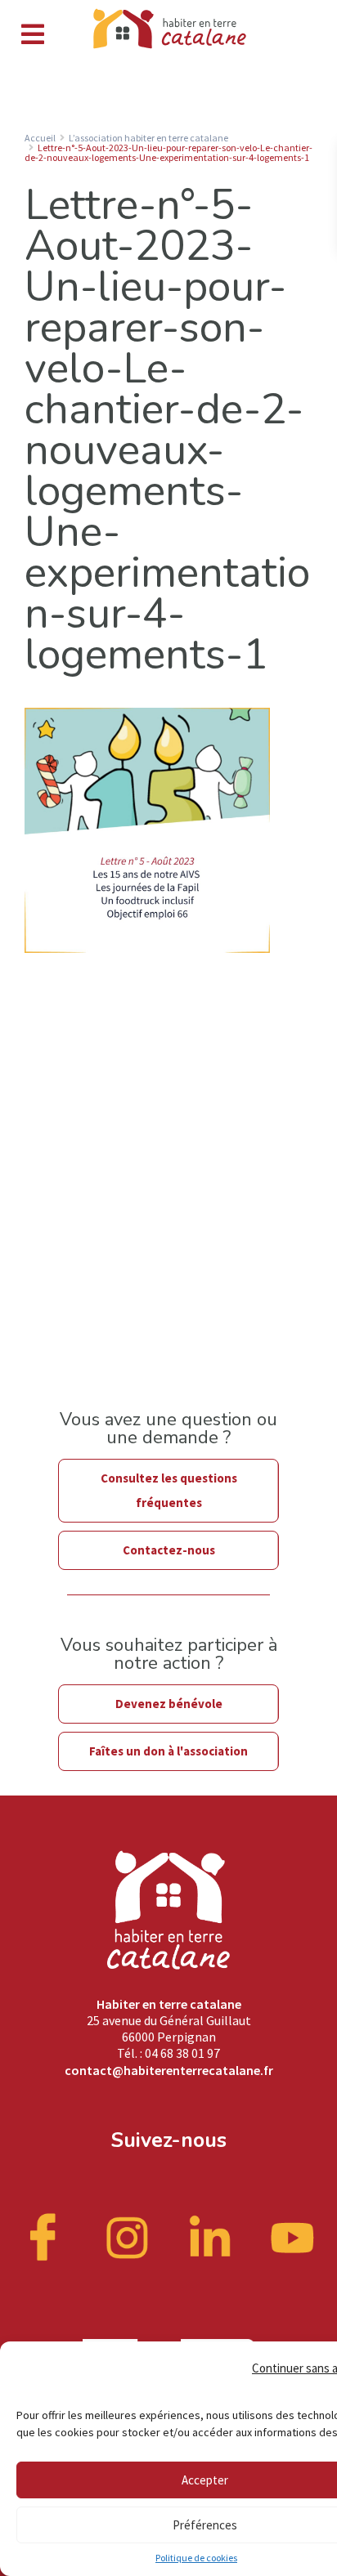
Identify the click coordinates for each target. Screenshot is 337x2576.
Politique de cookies (196, 2558)
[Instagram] (128, 2236)
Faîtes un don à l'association (168, 1751)
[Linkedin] (210, 2236)
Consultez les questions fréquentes (169, 1490)
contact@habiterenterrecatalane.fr (169, 2070)
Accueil (40, 138)
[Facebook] (45, 2236)
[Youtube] (293, 2236)
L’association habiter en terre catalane (148, 138)
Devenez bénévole (169, 1704)
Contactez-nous (169, 1550)
